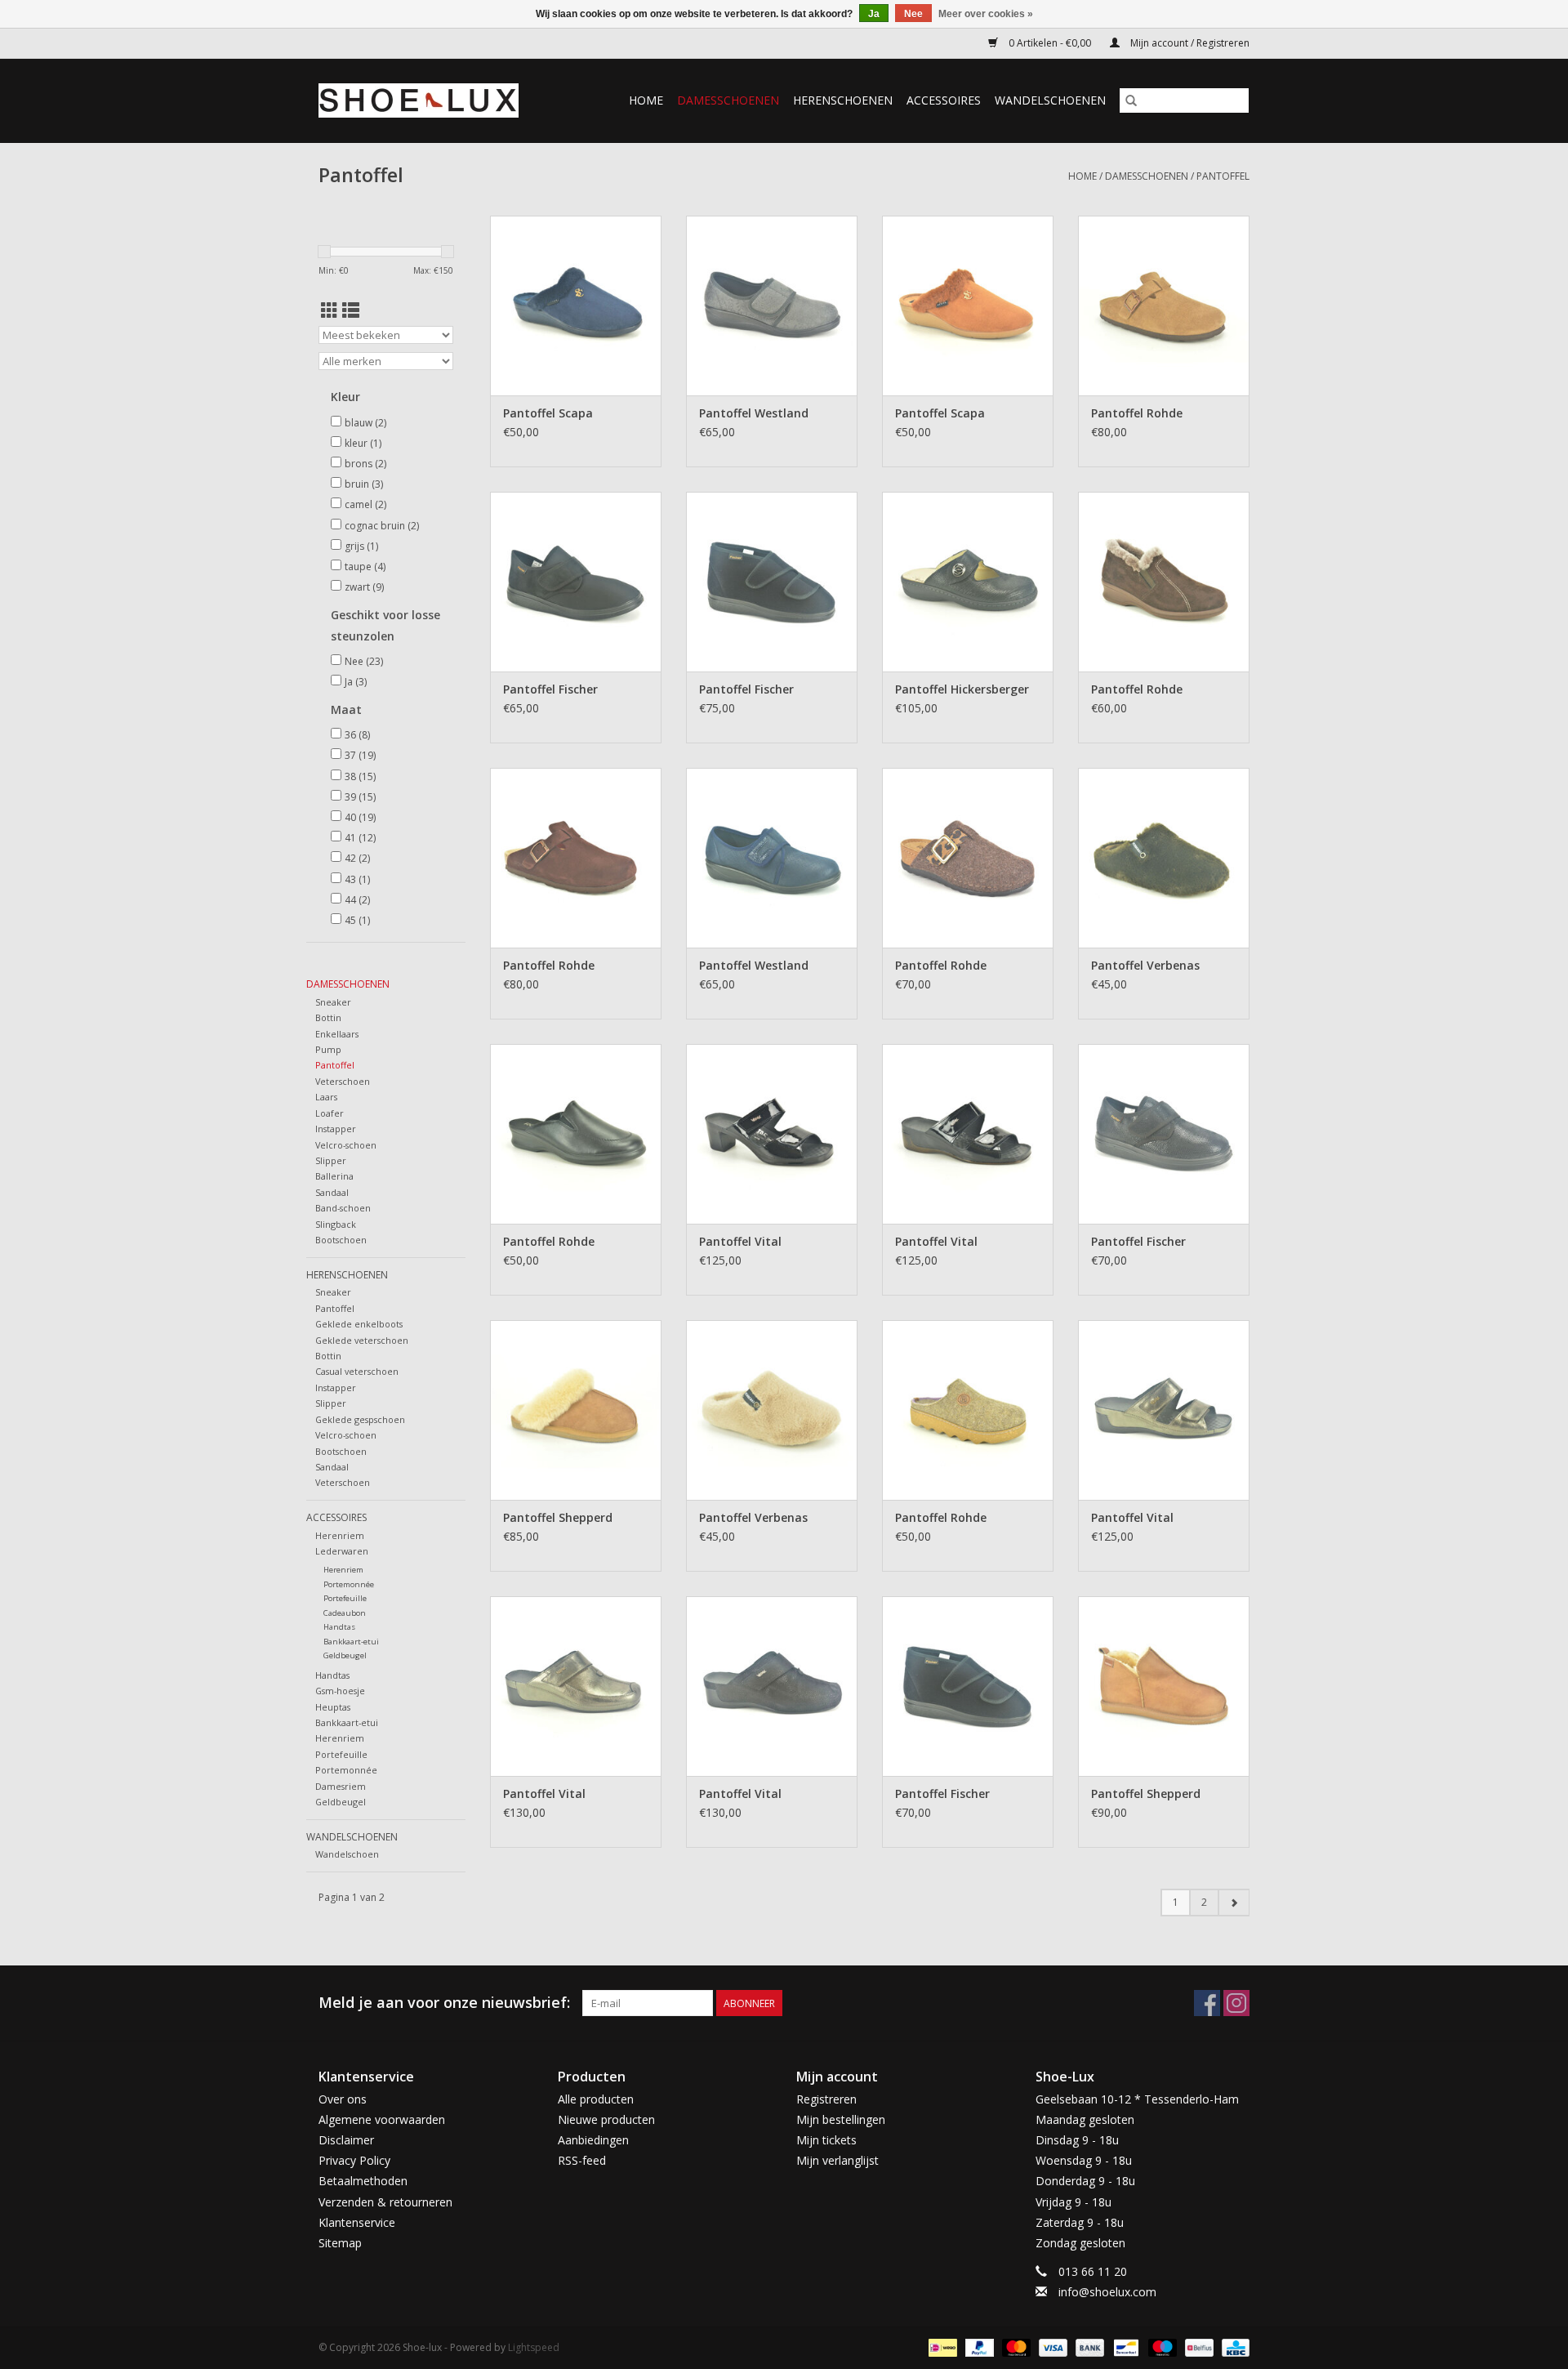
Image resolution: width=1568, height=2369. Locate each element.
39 (360, 797)
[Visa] (1051, 2347)
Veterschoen (343, 1081)
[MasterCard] (1015, 2347)
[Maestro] (1161, 2347)
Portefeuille (345, 1598)
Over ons (343, 2099)
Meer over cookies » (986, 14)
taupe (365, 567)
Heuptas (333, 1707)
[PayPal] (978, 2347)
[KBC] (1233, 2347)
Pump (328, 1049)
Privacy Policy (354, 2160)
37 (360, 755)
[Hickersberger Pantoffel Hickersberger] (968, 582)
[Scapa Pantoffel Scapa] (576, 306)
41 (360, 838)
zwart (364, 587)
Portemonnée (349, 1584)
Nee (364, 661)
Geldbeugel (345, 1655)
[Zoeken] (1131, 100)
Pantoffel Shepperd (558, 1517)
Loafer (330, 1113)
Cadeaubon (345, 1613)
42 (357, 858)
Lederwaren (342, 1551)
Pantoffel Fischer (550, 689)
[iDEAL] (941, 2347)
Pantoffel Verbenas (1145, 965)
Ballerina (334, 1176)
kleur (363, 443)
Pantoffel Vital (740, 1241)
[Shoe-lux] (431, 100)
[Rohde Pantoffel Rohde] (1164, 306)
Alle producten (596, 2099)
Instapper (336, 1129)
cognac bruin (382, 526)
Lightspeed (534, 2347)
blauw (365, 423)
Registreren (826, 2099)
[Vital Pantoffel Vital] (772, 1134)
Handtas (339, 1627)
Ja (356, 682)
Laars (326, 1097)
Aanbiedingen (593, 2140)
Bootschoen (341, 1240)
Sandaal (332, 1192)
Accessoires (944, 100)
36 (357, 735)
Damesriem (341, 1786)
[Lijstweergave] (351, 310)
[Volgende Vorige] (1234, 1903)
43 (357, 879)
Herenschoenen (843, 100)
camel (365, 504)
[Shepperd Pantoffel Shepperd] (576, 1410)
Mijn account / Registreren (1189, 43)
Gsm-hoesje (340, 1691)
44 (357, 900)
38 (360, 776)
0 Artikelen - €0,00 (1050, 43)
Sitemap (340, 2243)
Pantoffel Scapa (548, 413)
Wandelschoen (347, 1854)
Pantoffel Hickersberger (962, 689)
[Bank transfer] (1088, 2347)
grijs (361, 546)
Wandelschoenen (1050, 100)
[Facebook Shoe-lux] (1207, 2003)
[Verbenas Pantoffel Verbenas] (1164, 858)
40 (360, 817)
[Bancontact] (1125, 2347)
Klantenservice (357, 2222)
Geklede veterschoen (362, 1340)
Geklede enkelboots (359, 1324)
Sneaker (333, 1002)
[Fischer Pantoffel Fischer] (576, 582)
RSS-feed (582, 2160)
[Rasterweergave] (330, 310)
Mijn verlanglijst (837, 2160)
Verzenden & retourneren (385, 2202)
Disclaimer (346, 2140)
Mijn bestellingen (841, 2119)
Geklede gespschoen (360, 1419)
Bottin (328, 1017)
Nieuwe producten (606, 2119)
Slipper (331, 1160)
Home (646, 100)
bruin (364, 484)
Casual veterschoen (357, 1371)
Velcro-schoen (346, 1145)
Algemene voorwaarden (382, 2119)
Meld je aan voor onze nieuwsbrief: (444, 2003)
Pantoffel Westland (754, 413)
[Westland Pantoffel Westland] (772, 306)
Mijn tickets (826, 2140)
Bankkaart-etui (351, 1642)
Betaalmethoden (363, 2181)
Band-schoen (343, 1208)
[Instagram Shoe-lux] (1236, 2003)
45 (357, 920)
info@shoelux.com (1107, 2292)
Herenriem (340, 1535)
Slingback (336, 1224)
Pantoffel (1223, 176)
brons (365, 464)
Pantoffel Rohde (1137, 413)
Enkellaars (337, 1034)
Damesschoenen (728, 100)
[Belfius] (1197, 2347)
